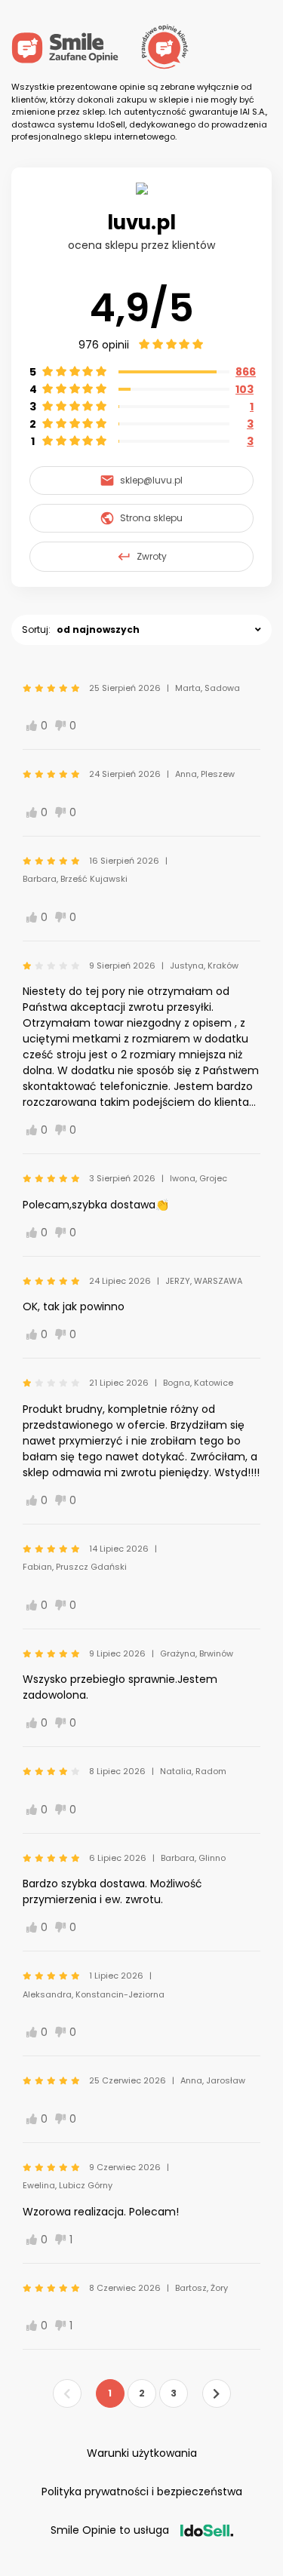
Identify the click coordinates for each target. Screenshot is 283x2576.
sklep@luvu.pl (151, 480)
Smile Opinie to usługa (110, 2530)
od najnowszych (98, 629)
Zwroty (152, 556)
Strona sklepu (151, 518)
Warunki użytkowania (142, 2453)
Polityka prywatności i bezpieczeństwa (142, 2492)
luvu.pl (141, 223)
